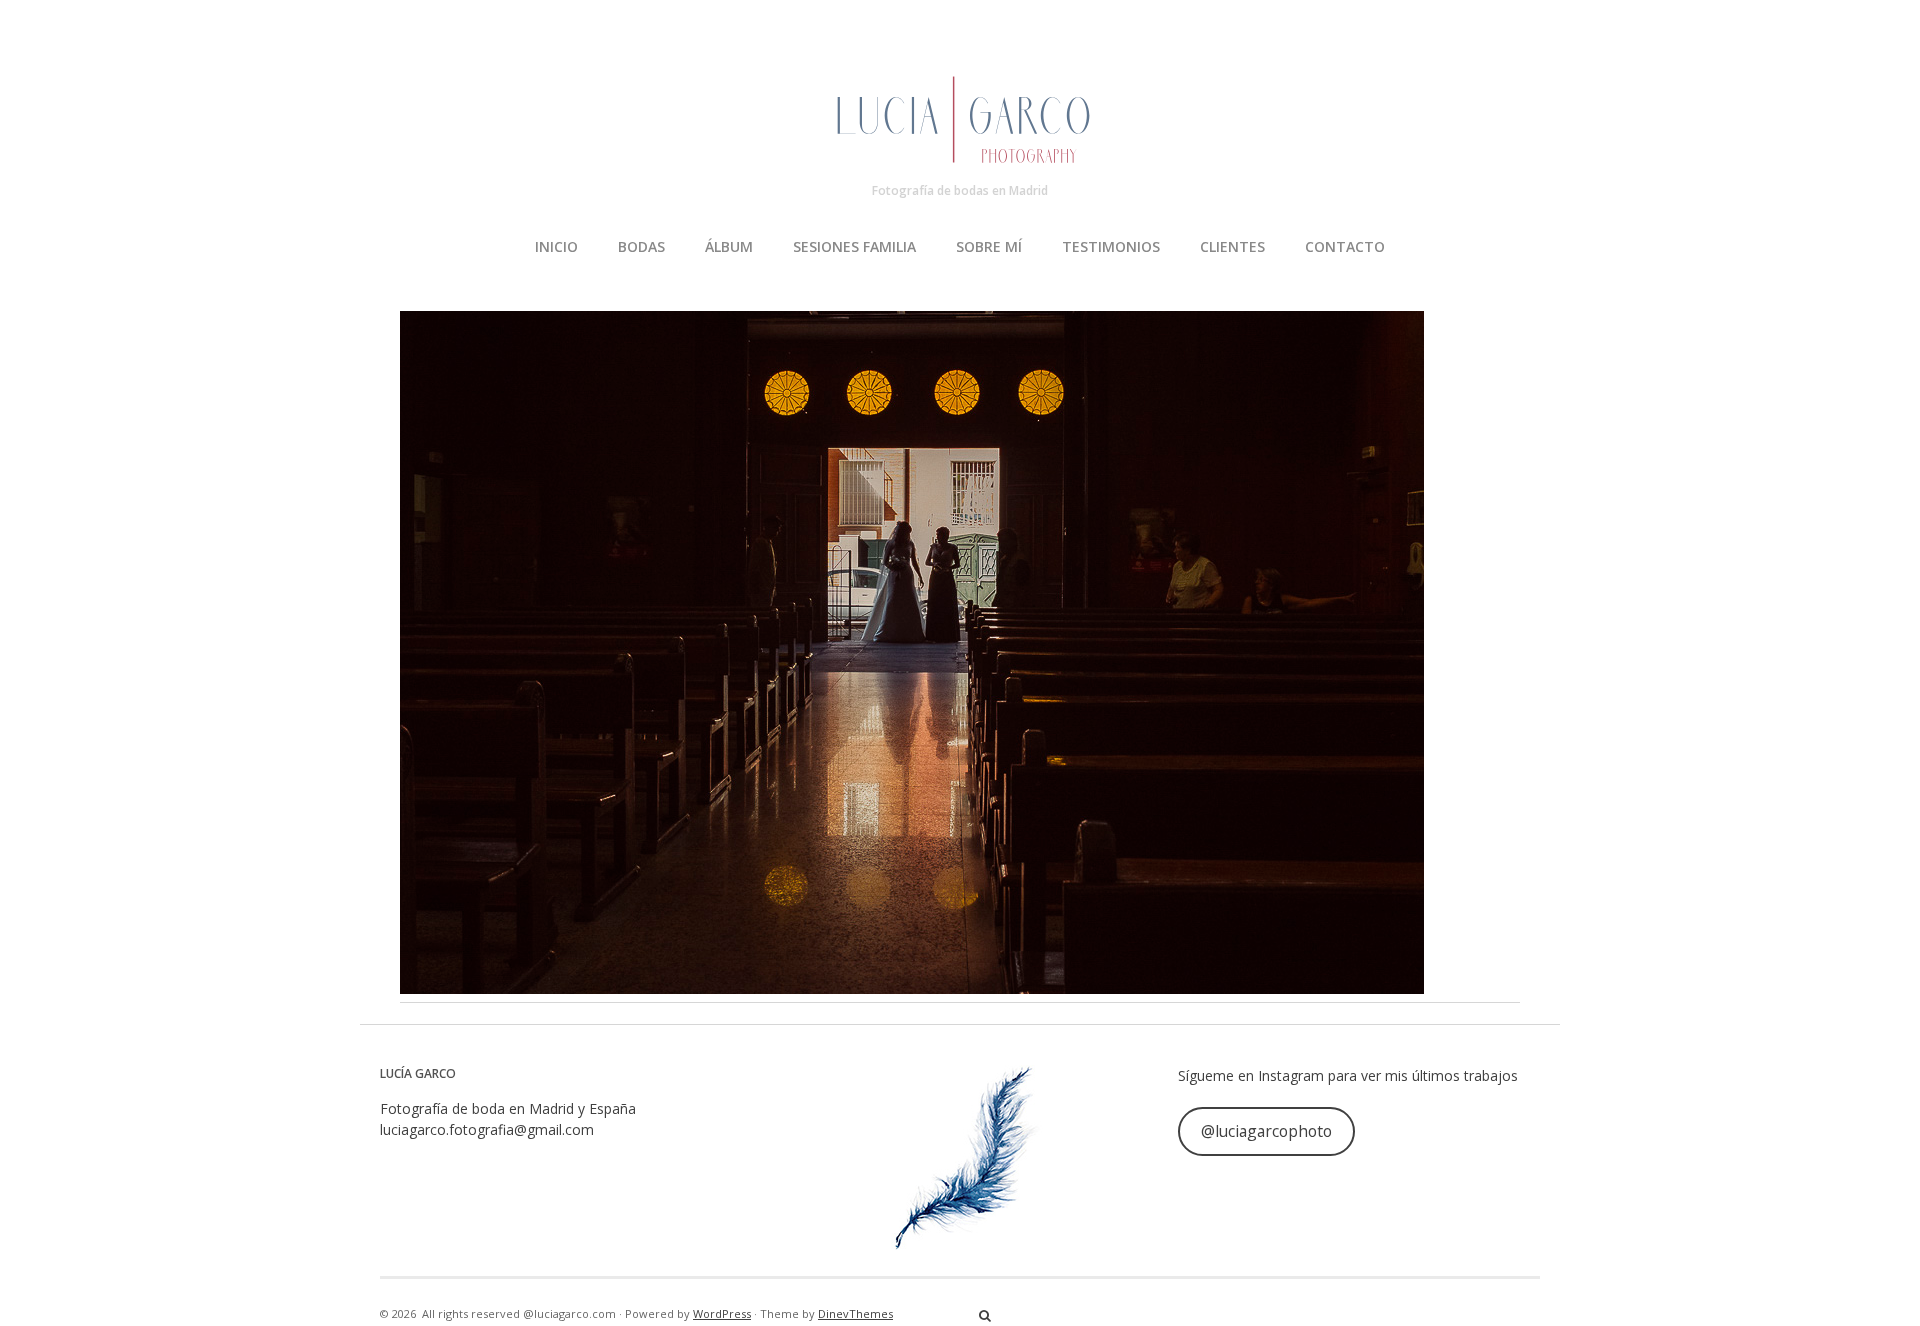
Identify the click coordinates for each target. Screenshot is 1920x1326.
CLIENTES (1232, 246)
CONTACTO (1345, 246)
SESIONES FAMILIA (854, 246)
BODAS (641, 246)
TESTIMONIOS (1111, 246)
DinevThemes (855, 1313)
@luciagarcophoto (1266, 1131)
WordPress (722, 1313)
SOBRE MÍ (989, 246)
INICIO (556, 246)
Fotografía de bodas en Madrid (960, 190)
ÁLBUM (729, 246)
